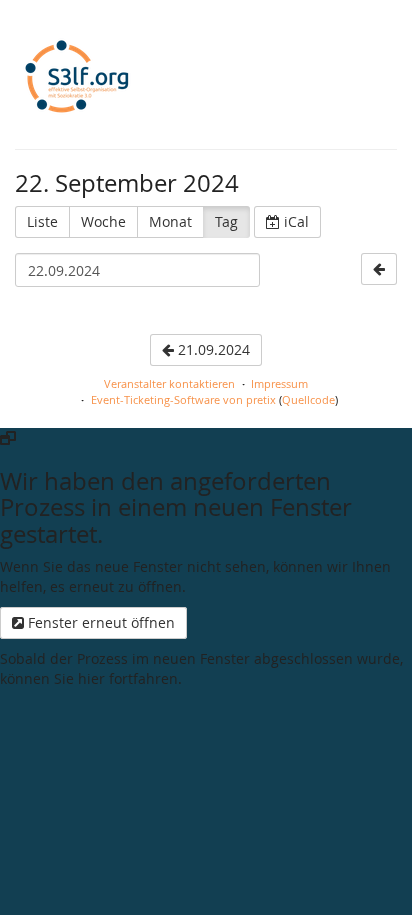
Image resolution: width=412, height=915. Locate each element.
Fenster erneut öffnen (99, 622)
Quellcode (308, 399)
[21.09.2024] (379, 269)
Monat (170, 221)
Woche (103, 221)
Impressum (279, 383)
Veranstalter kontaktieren (169, 383)
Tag (226, 221)
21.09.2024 (212, 349)
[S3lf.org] (76, 78)
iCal (294, 221)
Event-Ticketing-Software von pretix (183, 399)
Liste (42, 221)
